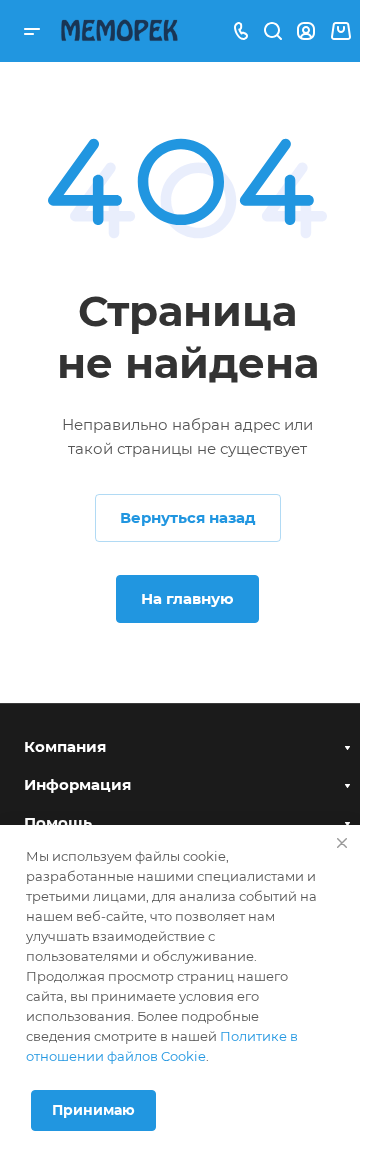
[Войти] (306, 31)
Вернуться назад (188, 517)
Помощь (58, 822)
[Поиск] (272, 31)
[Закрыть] (342, 843)
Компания (65, 746)
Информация (77, 784)
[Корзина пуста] (340, 31)
